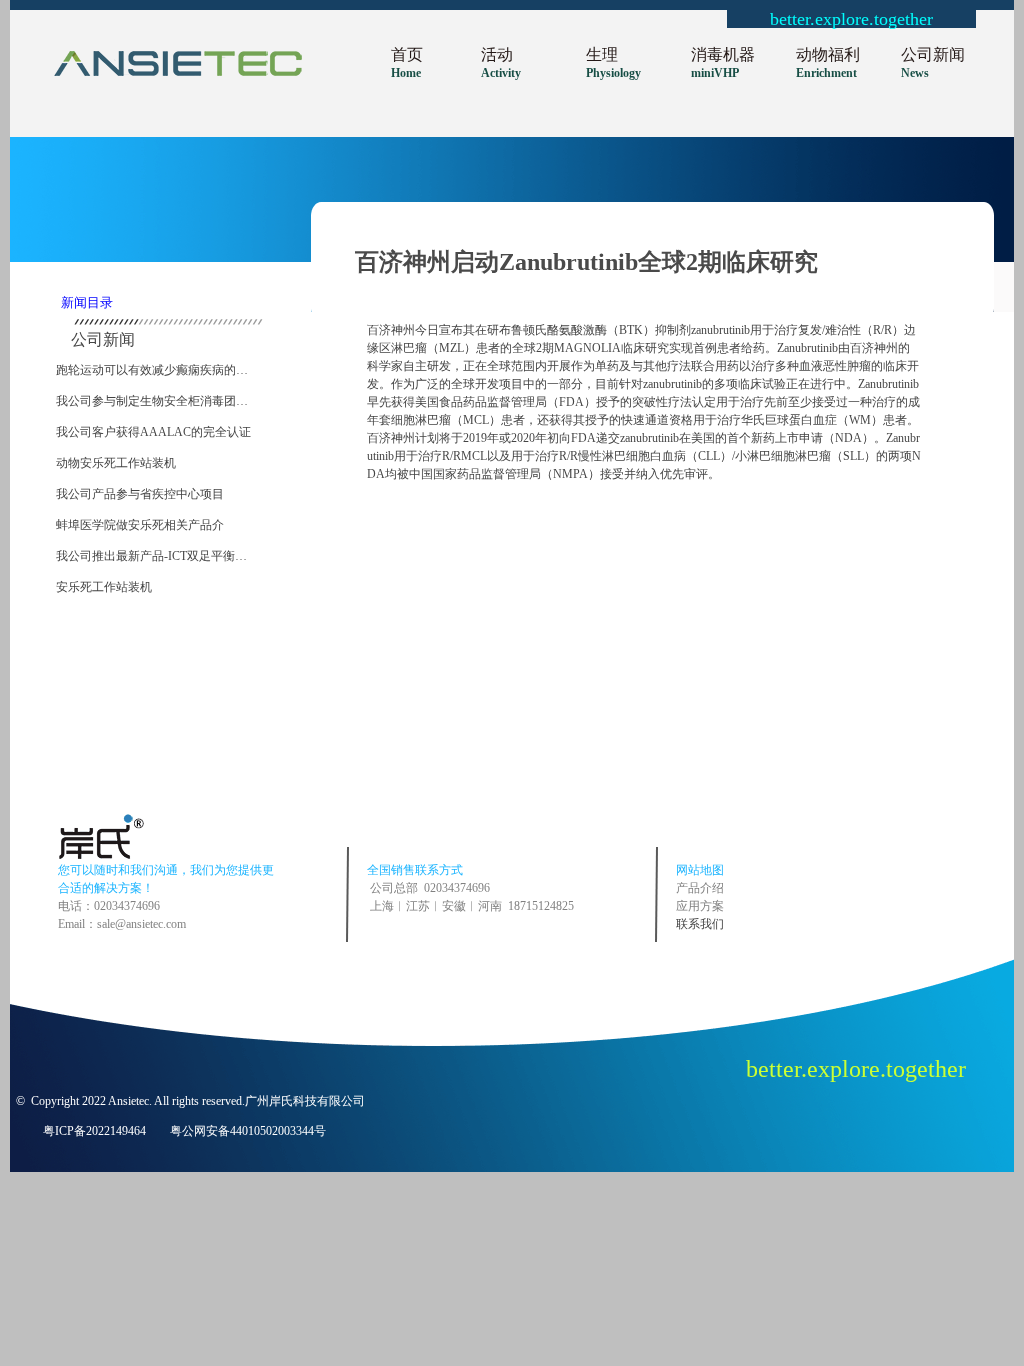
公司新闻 (933, 54)
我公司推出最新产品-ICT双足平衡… (151, 556)
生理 (602, 54)
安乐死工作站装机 (104, 587)
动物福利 (828, 54)
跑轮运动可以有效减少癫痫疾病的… (152, 370)
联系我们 (700, 924)
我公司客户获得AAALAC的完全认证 (153, 432)
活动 (497, 54)
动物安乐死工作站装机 (116, 463)
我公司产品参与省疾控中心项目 (140, 494)
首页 (407, 54)
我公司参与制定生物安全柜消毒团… (152, 401)
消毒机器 (723, 54)
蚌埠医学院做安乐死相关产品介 (140, 525)
